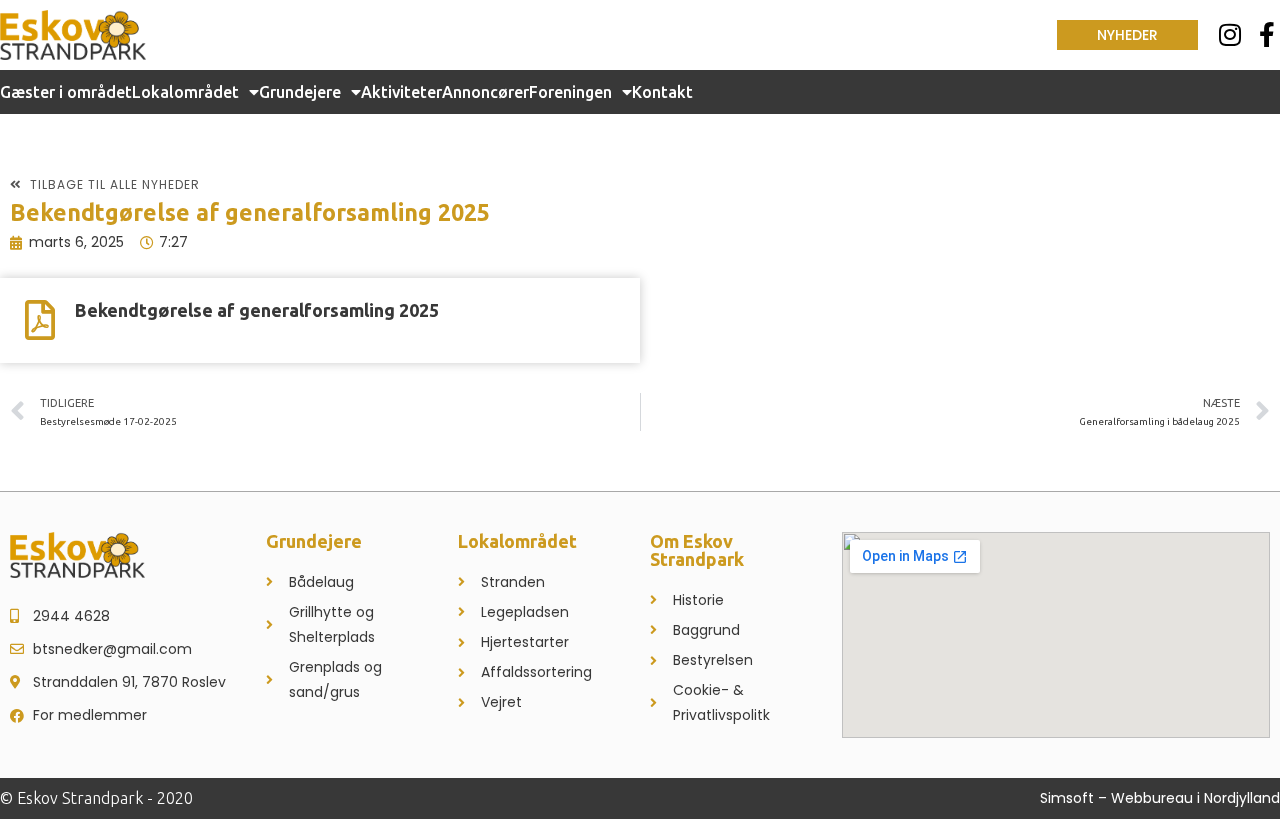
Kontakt (662, 92)
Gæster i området (66, 92)
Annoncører (485, 92)
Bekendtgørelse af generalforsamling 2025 (257, 310)
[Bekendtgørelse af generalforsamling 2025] (40, 320)
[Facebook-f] (1267, 34)
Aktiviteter (401, 92)
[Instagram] (1230, 34)
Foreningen (570, 92)
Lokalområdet (185, 92)
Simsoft (1067, 798)
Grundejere (300, 92)
